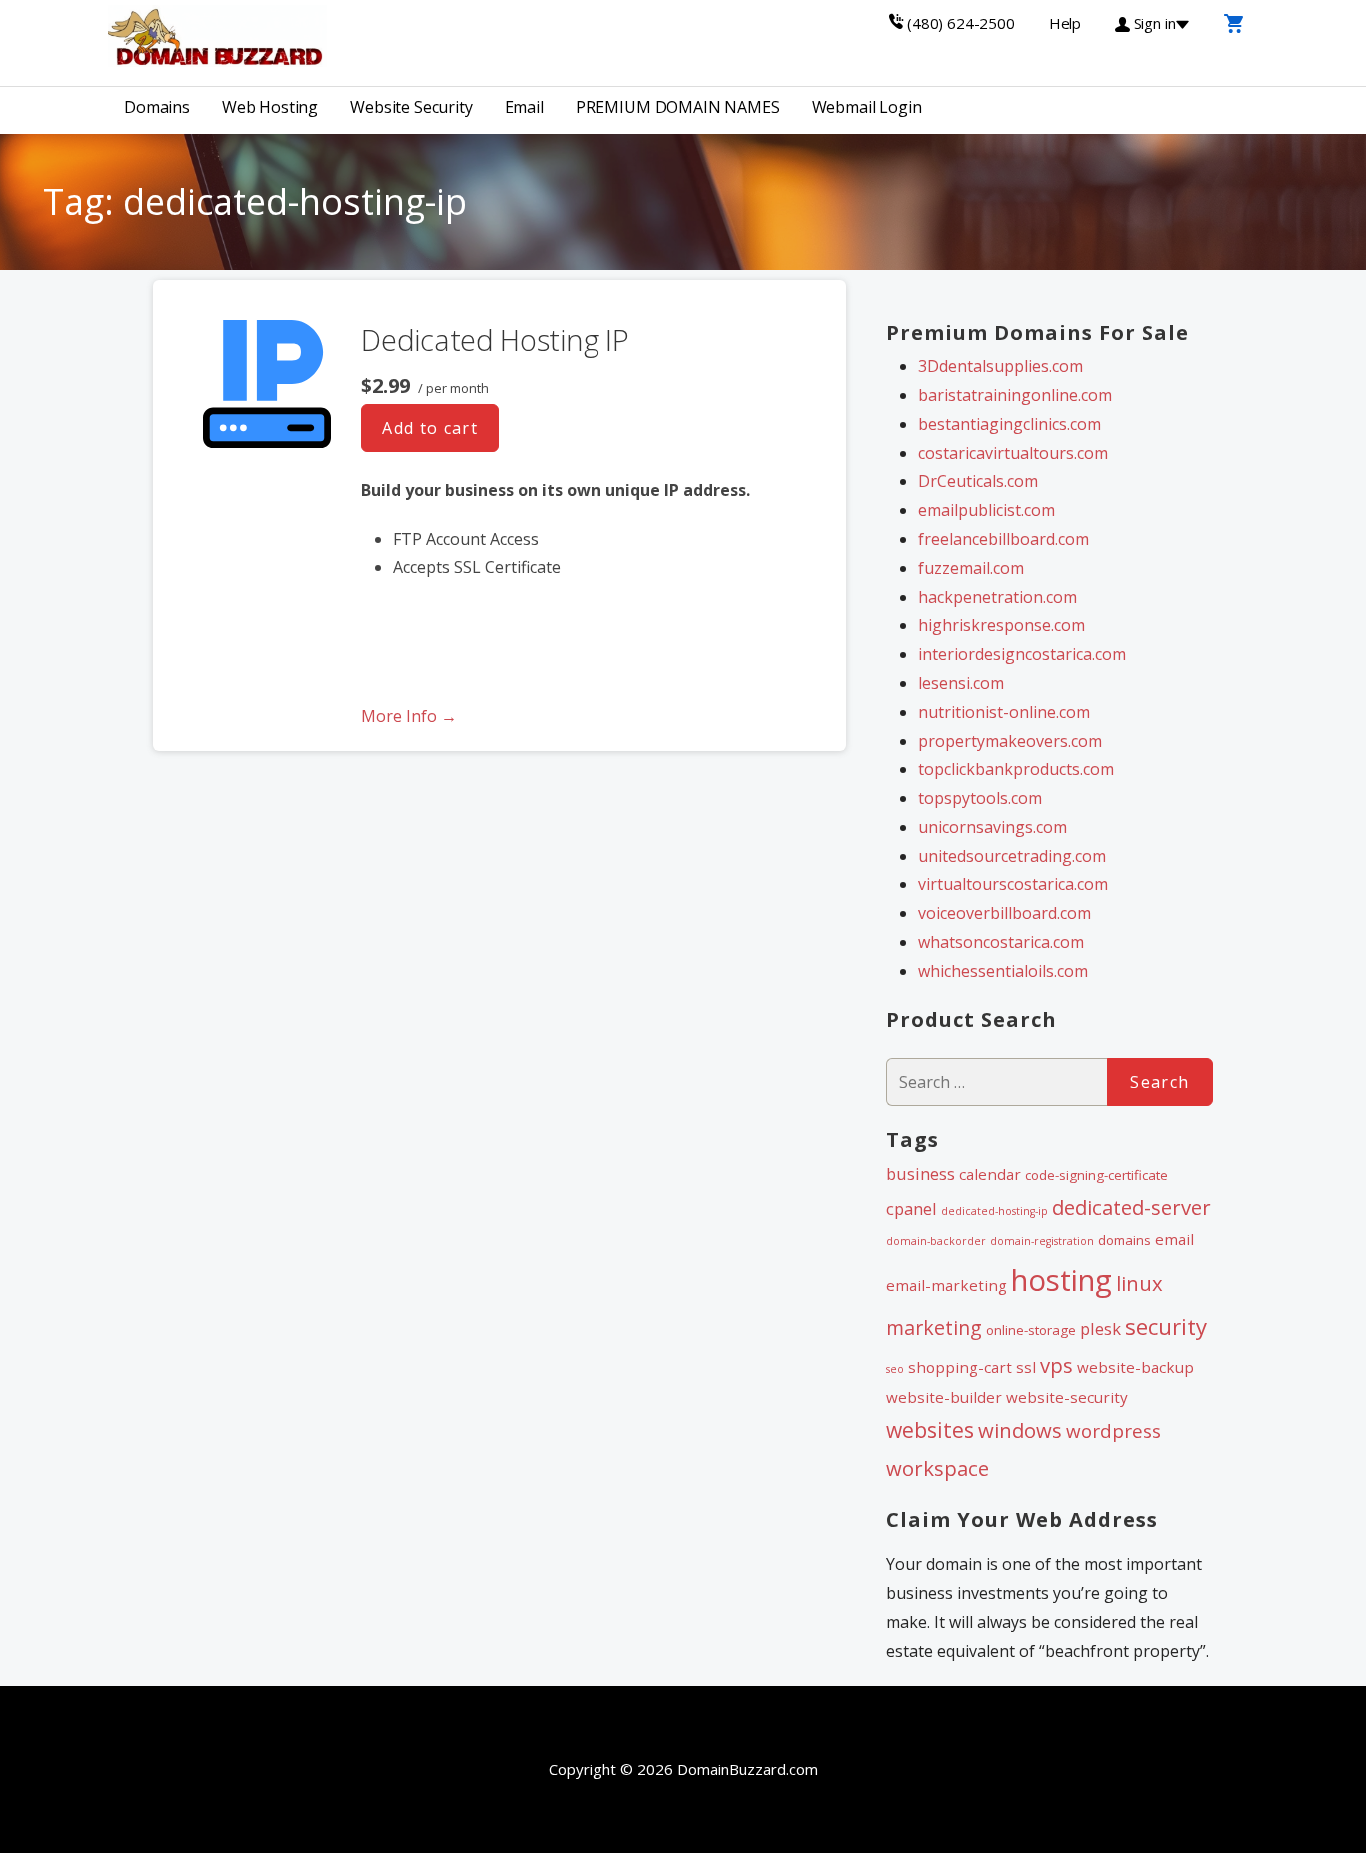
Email (524, 107)
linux (1139, 1283)
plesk (1100, 1328)
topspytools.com (980, 798)
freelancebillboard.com (1003, 539)
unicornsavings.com (992, 827)
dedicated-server (1131, 1207)
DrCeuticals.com (978, 481)
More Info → (409, 716)
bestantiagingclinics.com (1009, 424)
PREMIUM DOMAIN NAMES (678, 107)
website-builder (944, 1397)
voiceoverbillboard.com (1004, 913)
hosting (1061, 1280)
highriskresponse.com (1001, 625)
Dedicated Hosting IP (494, 339)
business (920, 1173)
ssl (1026, 1367)
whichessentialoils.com (1003, 971)
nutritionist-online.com (1004, 712)
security (1166, 1326)
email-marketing (946, 1285)
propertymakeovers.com (1010, 741)
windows (1020, 1430)
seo (895, 1369)
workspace (937, 1468)
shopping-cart (960, 1367)
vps (1056, 1365)
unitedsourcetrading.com (1012, 856)
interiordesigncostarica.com (1022, 654)
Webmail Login (867, 107)
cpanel (911, 1208)
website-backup (1135, 1367)
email (1174, 1239)
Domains (157, 107)
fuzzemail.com (971, 568)
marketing (934, 1327)
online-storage (1031, 1330)
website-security (1067, 1397)
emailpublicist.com (986, 510)
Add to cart (430, 428)
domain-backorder (936, 1241)
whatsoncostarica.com (1001, 942)
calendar (990, 1174)
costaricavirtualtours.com (1013, 453)
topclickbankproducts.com (1016, 769)
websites (930, 1430)
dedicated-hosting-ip (994, 1211)
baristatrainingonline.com (1015, 395)
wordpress (1113, 1431)
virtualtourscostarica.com (1013, 884)
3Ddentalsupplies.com (1000, 366)
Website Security (411, 107)
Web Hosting (270, 107)
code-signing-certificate (1096, 1175)
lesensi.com (961, 683)
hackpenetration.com (997, 597)
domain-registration (1042, 1241)
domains (1124, 1240)
